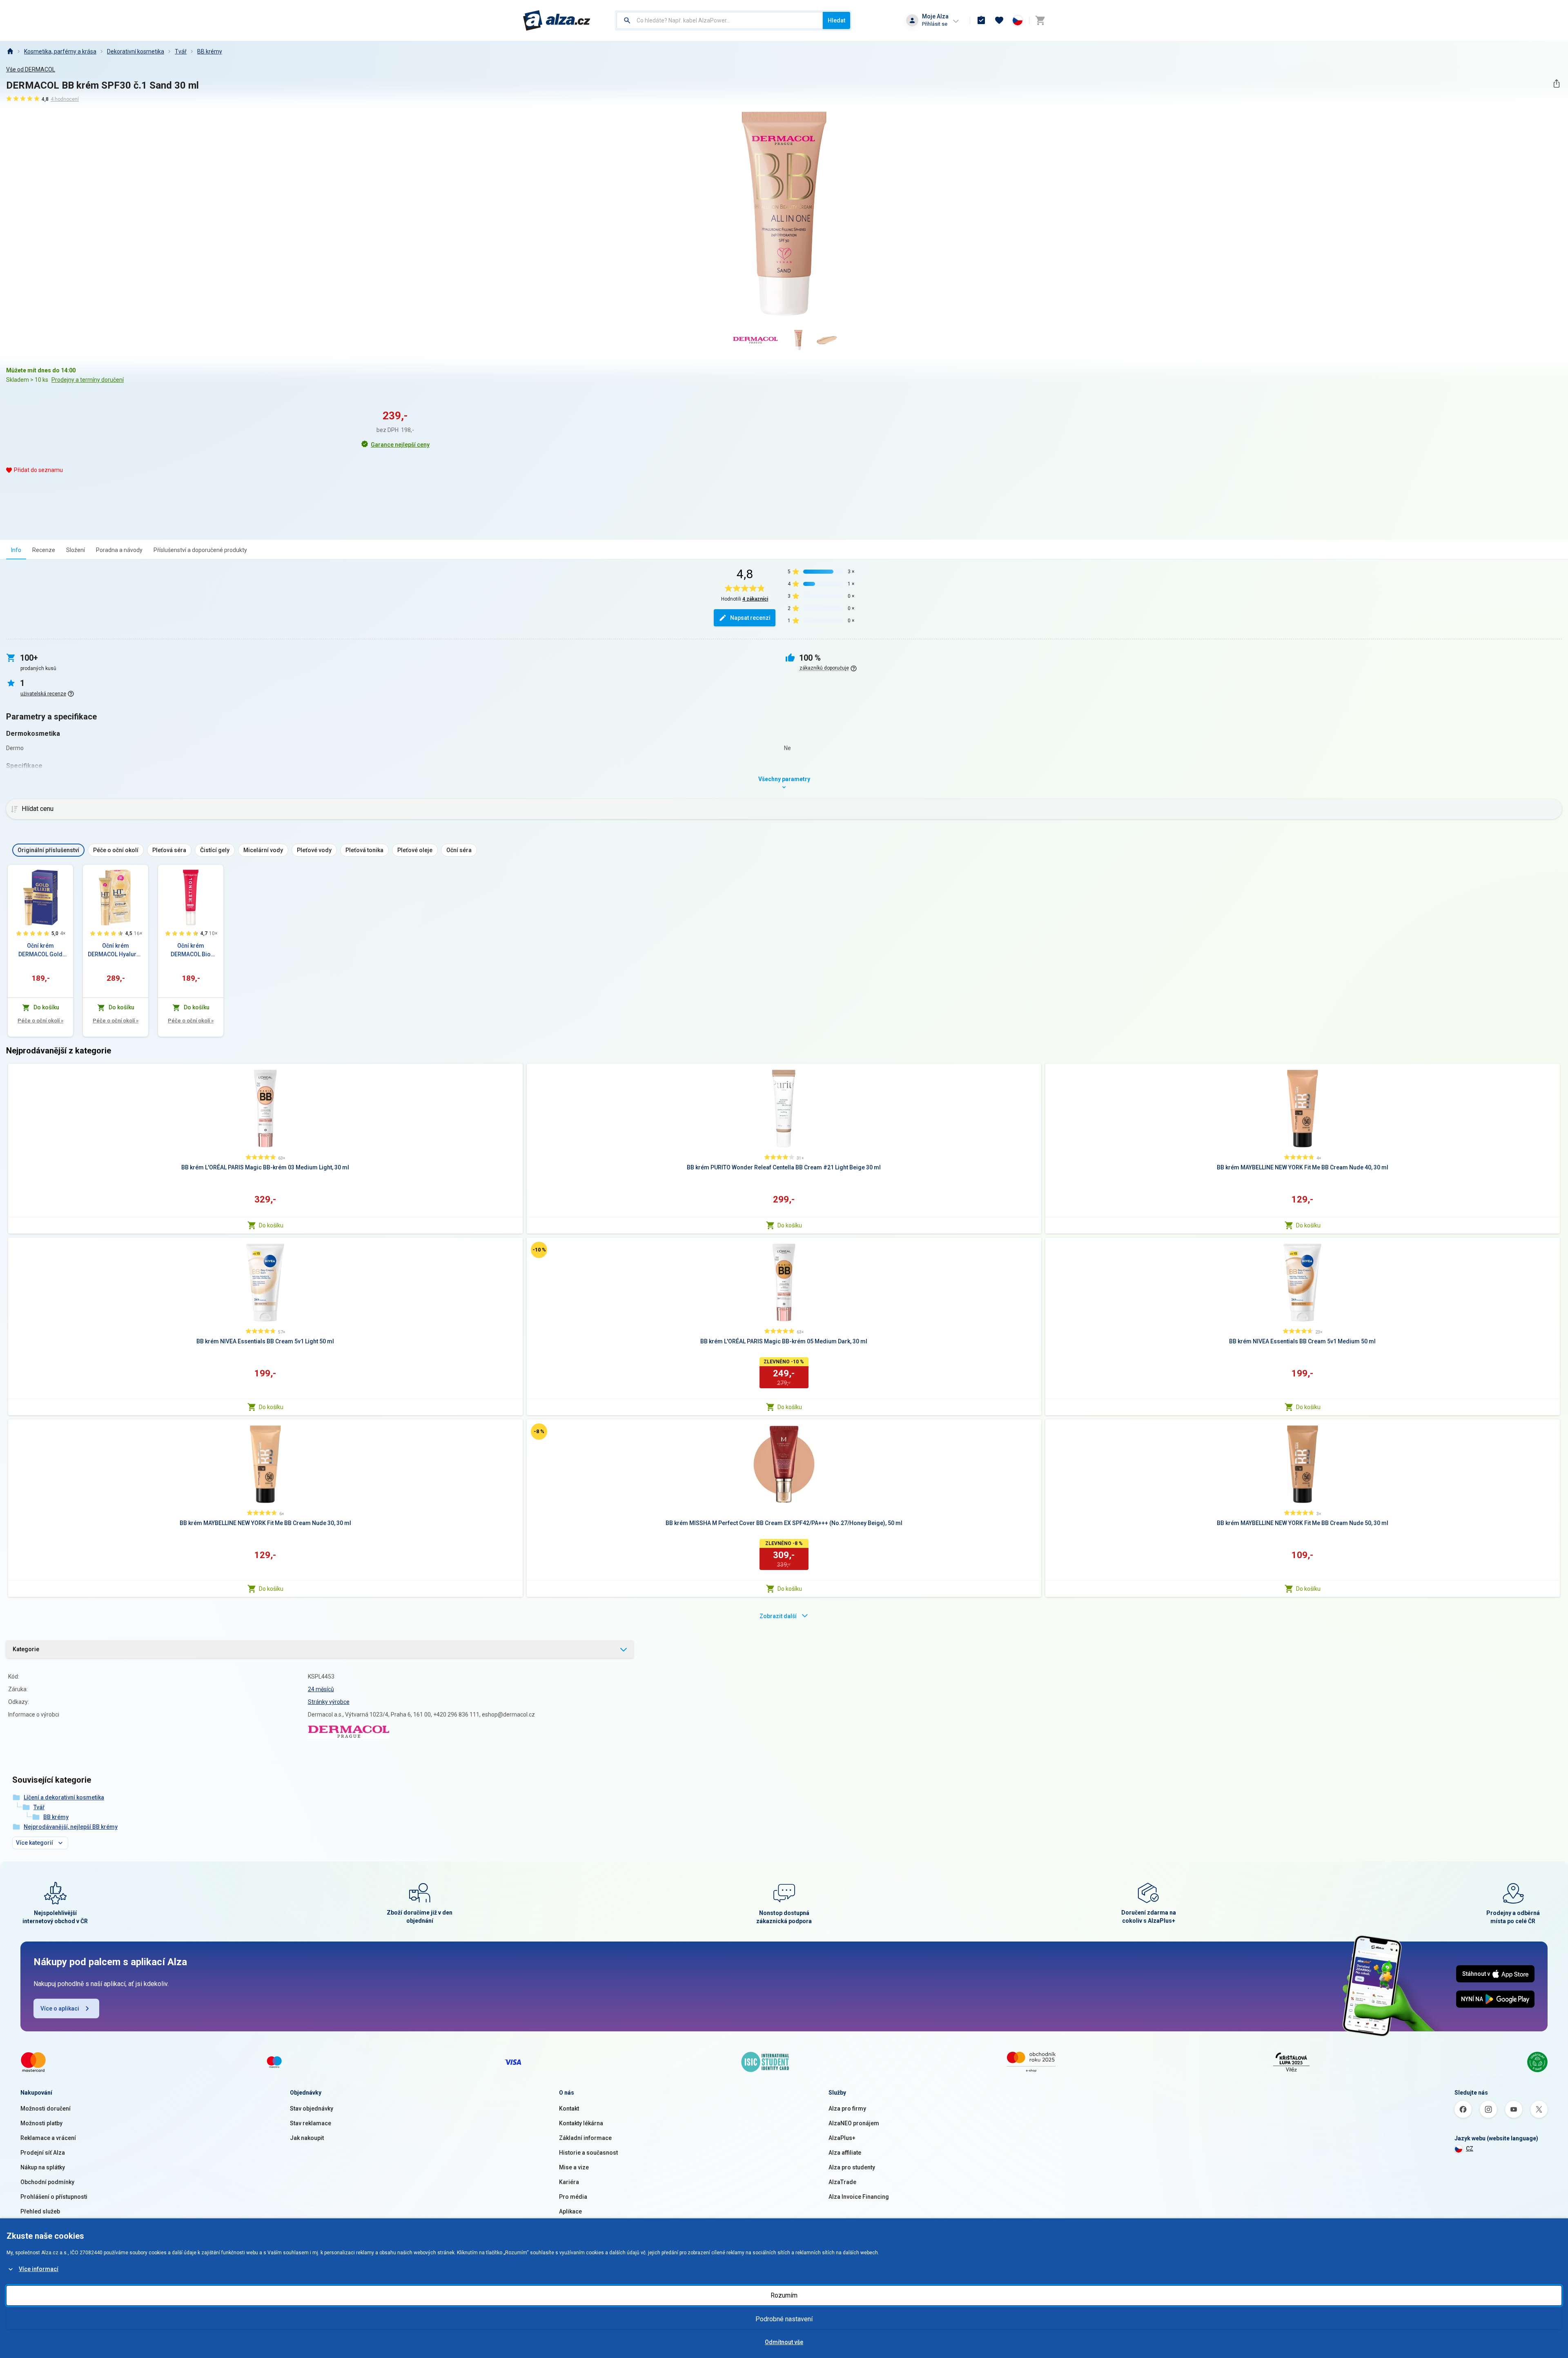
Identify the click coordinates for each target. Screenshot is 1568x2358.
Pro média (573, 2197)
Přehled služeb (40, 2211)
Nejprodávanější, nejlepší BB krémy (71, 1827)
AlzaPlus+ (842, 2138)
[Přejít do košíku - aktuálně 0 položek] (1040, 20)
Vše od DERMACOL (31, 69)
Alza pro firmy (847, 2109)
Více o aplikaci (60, 2008)
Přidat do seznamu (38, 470)
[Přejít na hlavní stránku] (557, 20)
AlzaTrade (842, 2182)
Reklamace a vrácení (48, 2138)
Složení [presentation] (76, 550)
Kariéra (569, 2182)
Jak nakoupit (307, 2138)
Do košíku (271, 1225)
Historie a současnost (588, 2153)
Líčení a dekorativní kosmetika (64, 1797)
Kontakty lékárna (581, 2123)
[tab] (16, 550)
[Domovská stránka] (10, 51)
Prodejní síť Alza (43, 2153)
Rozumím (784, 2295)
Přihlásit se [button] (935, 24)
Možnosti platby (41, 2123)
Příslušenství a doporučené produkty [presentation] (200, 550)
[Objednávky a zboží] (981, 20)
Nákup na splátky (43, 2167)
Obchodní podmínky (47, 2182)
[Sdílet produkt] (1556, 83)
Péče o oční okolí (40, 1021)
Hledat (836, 20)
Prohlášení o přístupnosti (54, 2197)
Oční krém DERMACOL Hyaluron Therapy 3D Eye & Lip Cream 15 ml (116, 951)
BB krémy (210, 51)
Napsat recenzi (750, 618)
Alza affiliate (845, 2153)
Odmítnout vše (784, 2342)
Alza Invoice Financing (859, 2197)
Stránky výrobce (329, 1702)
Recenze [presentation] (44, 550)
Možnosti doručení (46, 2109)
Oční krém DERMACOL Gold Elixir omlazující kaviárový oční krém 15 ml (41, 951)
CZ (1470, 2149)
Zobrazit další (778, 1616)
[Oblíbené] (999, 20)
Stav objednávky (312, 2109)
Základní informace (585, 2138)
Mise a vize (574, 2167)
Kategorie (26, 1649)
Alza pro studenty (852, 2167)
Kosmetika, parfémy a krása (60, 51)
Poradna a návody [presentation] (119, 550)
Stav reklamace (311, 2123)
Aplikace (570, 2211)
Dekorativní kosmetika (136, 51)
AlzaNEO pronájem (854, 2123)
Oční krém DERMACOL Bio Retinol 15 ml (191, 951)
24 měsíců (321, 1689)
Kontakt (569, 2109)
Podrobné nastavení (784, 2319)
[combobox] (720, 20)
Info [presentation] (16, 550)
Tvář (181, 51)
